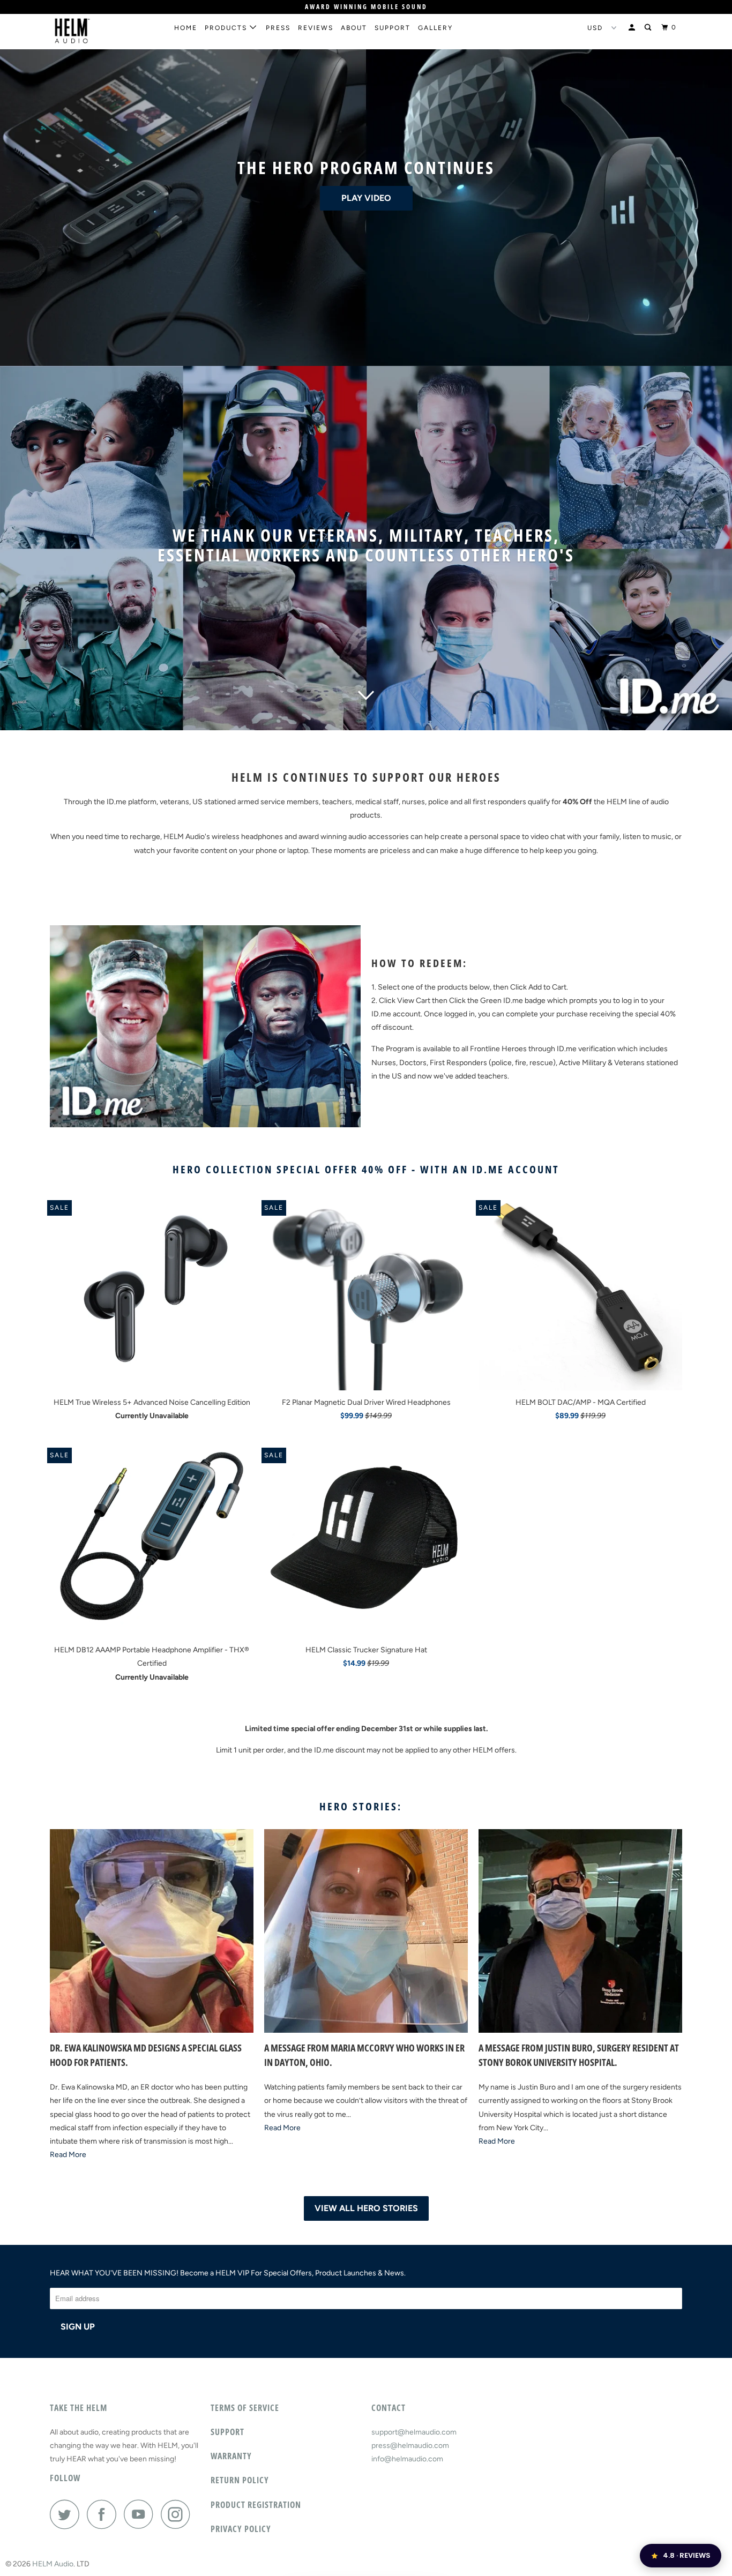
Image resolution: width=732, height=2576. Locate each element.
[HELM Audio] (105, 31)
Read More (68, 2155)
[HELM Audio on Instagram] (178, 2514)
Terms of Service (245, 2408)
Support (393, 28)
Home (186, 28)
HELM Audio (53, 2564)
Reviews (316, 28)
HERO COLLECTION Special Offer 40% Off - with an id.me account (366, 1169)
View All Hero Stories (366, 2208)
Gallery (435, 28)
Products (227, 28)
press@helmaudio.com (410, 2446)
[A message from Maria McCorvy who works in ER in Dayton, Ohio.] (366, 1931)
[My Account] (633, 28)
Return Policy (240, 2480)
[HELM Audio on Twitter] (68, 2514)
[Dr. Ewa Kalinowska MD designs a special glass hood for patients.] (152, 1931)
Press (278, 28)
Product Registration (256, 2505)
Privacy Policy (241, 2529)
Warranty (231, 2456)
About (354, 28)
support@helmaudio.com (414, 2432)
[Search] (649, 28)
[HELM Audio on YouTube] (141, 2514)
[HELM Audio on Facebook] (104, 2514)
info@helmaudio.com (407, 2459)
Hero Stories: (361, 1806)
